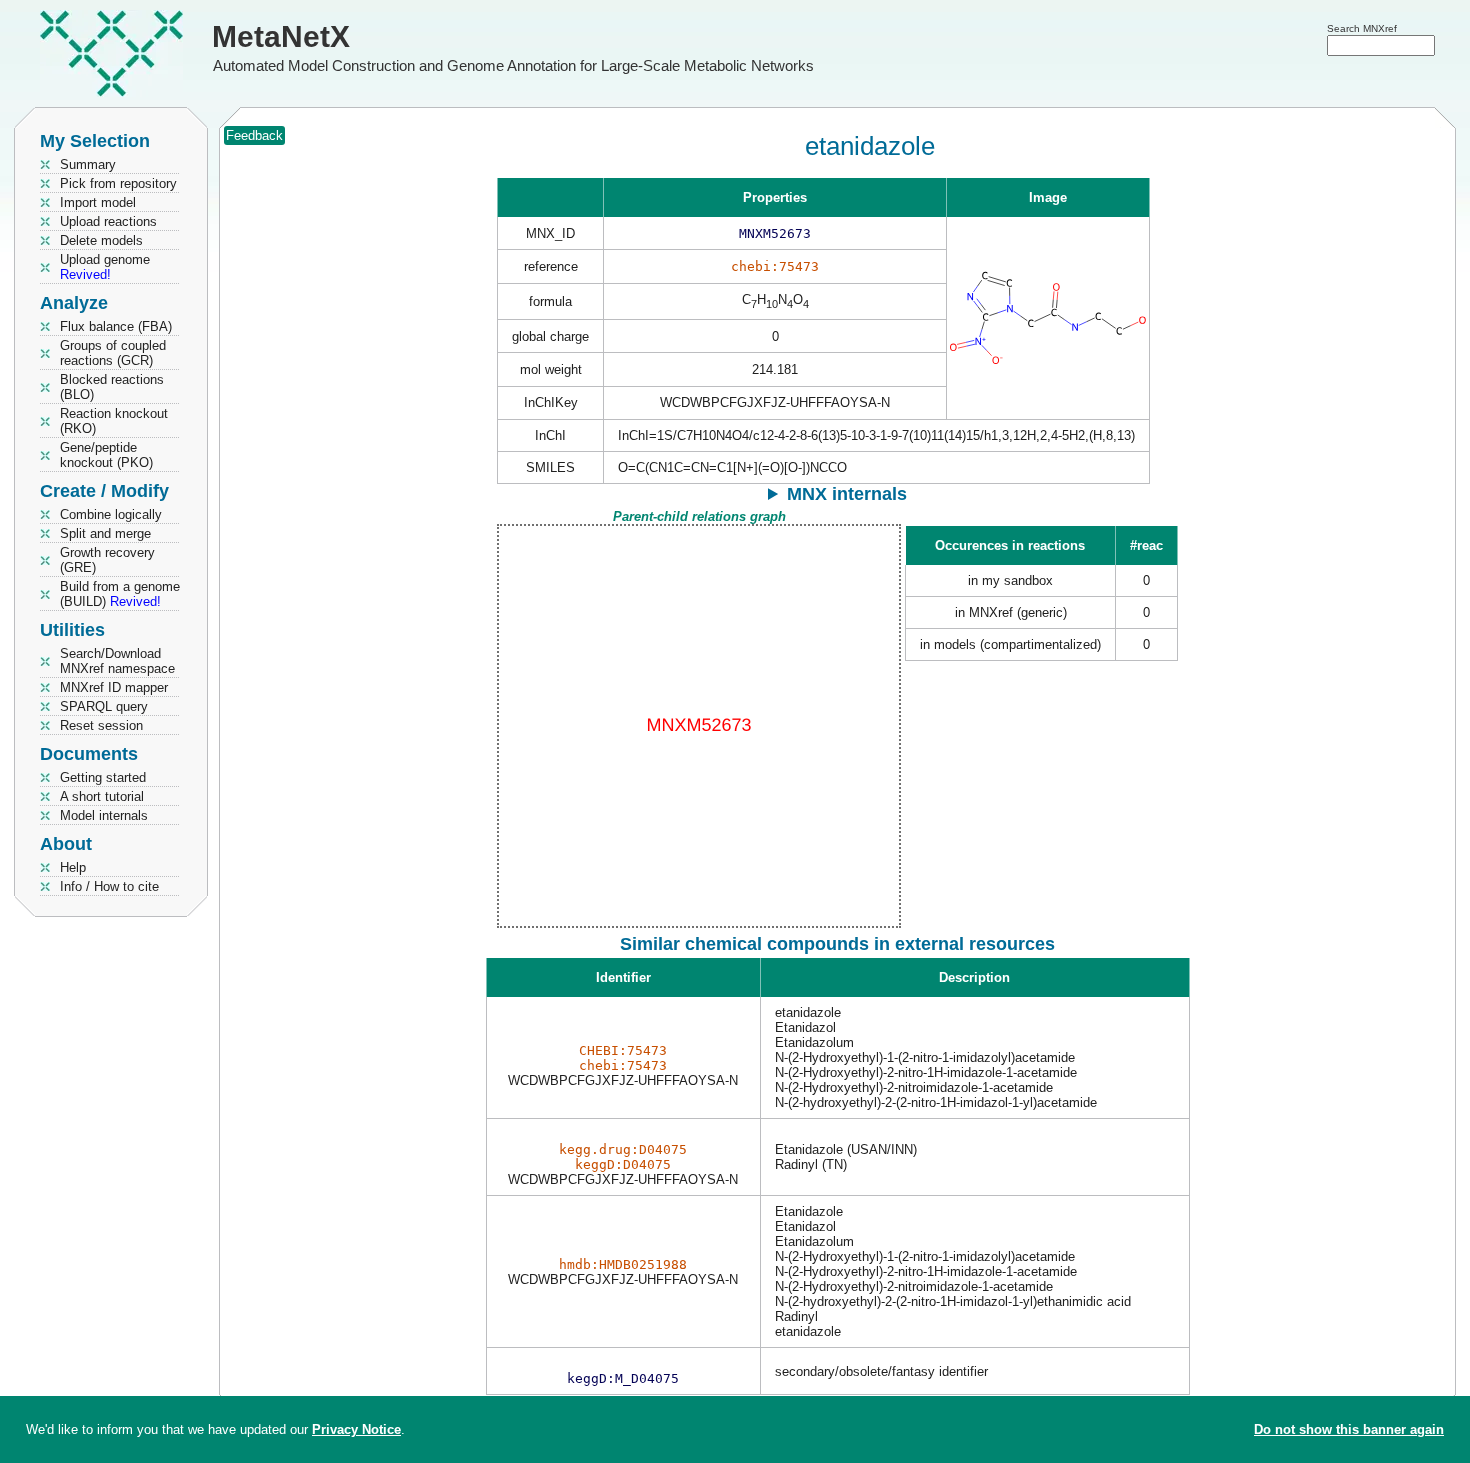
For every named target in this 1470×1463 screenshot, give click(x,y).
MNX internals (847, 494)
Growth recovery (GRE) (107, 560)
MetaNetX (281, 36)
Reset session (101, 725)
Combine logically (111, 514)
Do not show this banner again (1349, 1429)
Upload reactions (108, 221)
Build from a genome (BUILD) (120, 594)
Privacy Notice (356, 1429)
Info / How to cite (109, 886)
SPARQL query (104, 706)
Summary (88, 164)
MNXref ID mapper (114, 687)
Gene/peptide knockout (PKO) (106, 455)
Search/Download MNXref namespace (117, 661)
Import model (98, 202)
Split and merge (105, 533)
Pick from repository (118, 183)
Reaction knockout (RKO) (114, 421)
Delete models (101, 240)
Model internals (104, 815)
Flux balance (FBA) (116, 326)
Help (73, 867)
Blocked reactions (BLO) (112, 387)
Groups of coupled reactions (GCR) (113, 353)
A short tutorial (102, 796)
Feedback (254, 135)
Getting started (103, 777)
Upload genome (105, 267)
